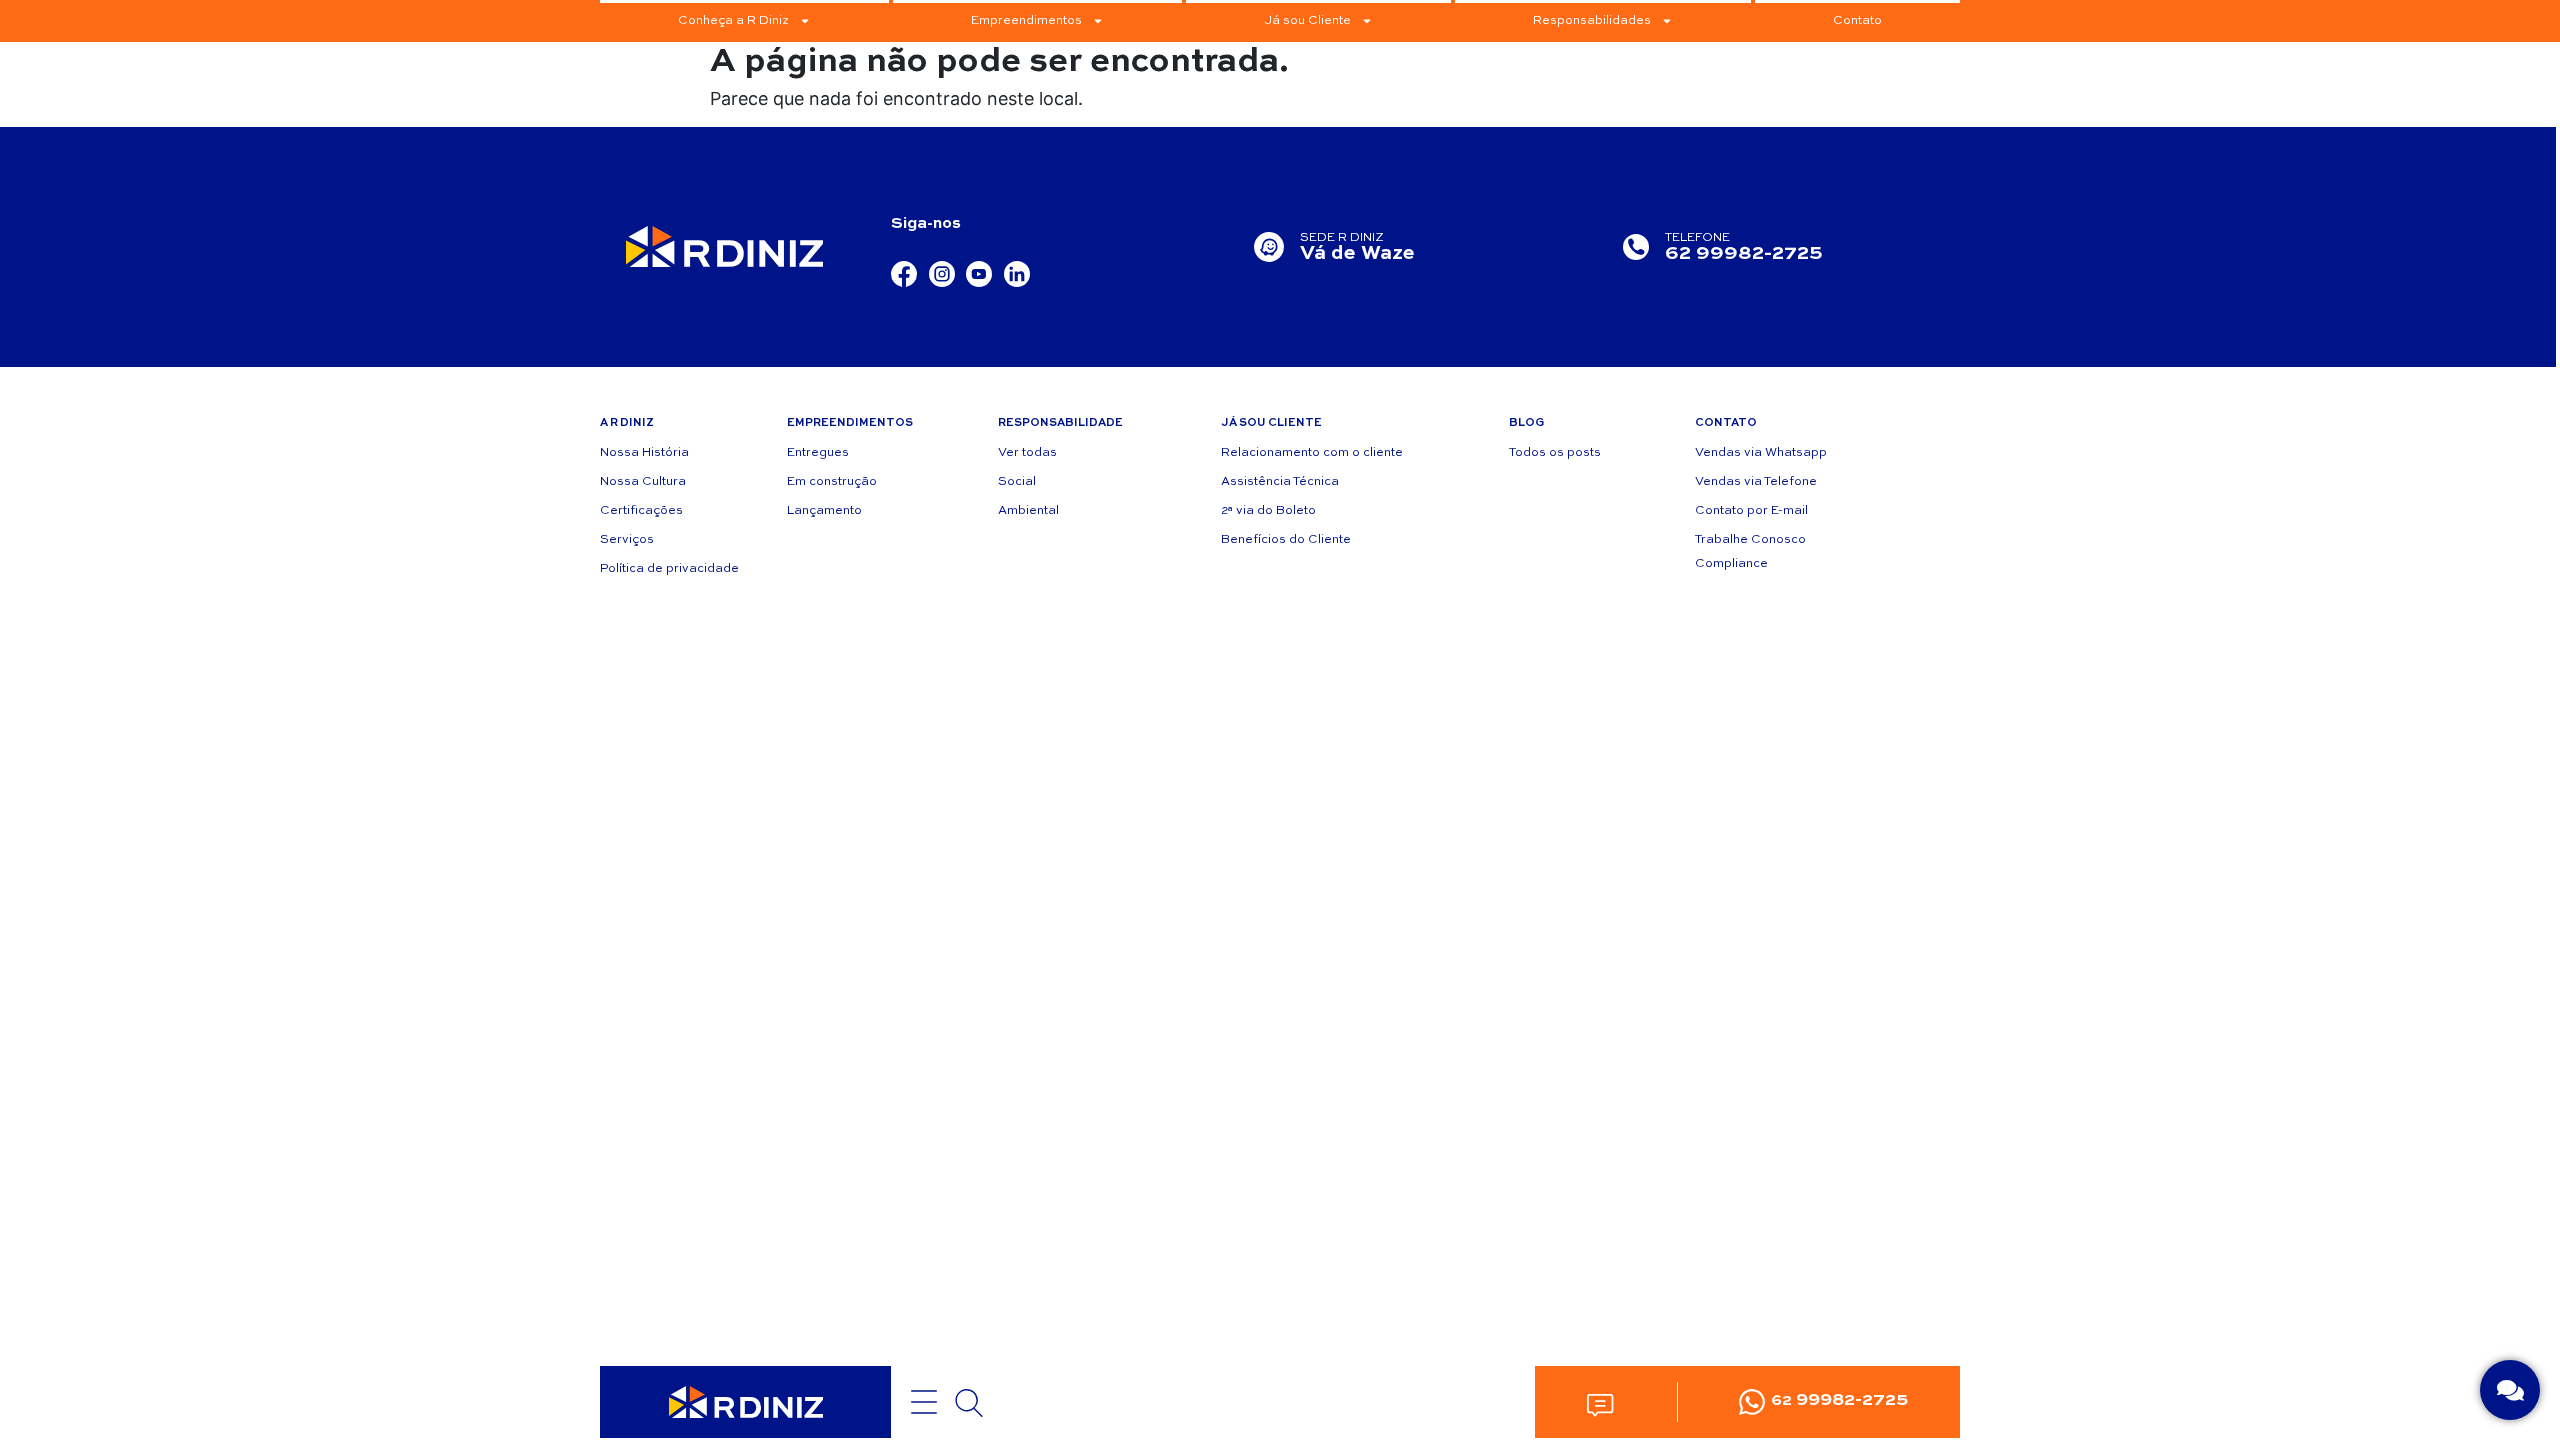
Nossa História (644, 453)
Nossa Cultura (643, 482)
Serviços (627, 540)
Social (1017, 482)
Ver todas (1027, 453)
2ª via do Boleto (1268, 511)
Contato (1857, 21)
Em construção (832, 482)
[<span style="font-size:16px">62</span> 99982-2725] (1752, 1402)
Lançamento (824, 511)
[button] (1600, 1404)
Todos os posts (1555, 453)
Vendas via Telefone (1756, 482)
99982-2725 (1839, 1400)
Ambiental (1028, 511)
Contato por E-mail (1751, 511)
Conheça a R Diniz (733, 21)
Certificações (641, 511)
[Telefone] (1636, 247)
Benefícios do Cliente (1286, 540)
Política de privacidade (669, 569)
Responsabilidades (1592, 21)
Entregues (818, 453)
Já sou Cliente (1307, 21)
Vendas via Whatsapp (1761, 453)
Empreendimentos (1026, 21)
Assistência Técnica (1280, 482)
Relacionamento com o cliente (1312, 453)
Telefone (1697, 238)
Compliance (1731, 564)
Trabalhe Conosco (1750, 540)
